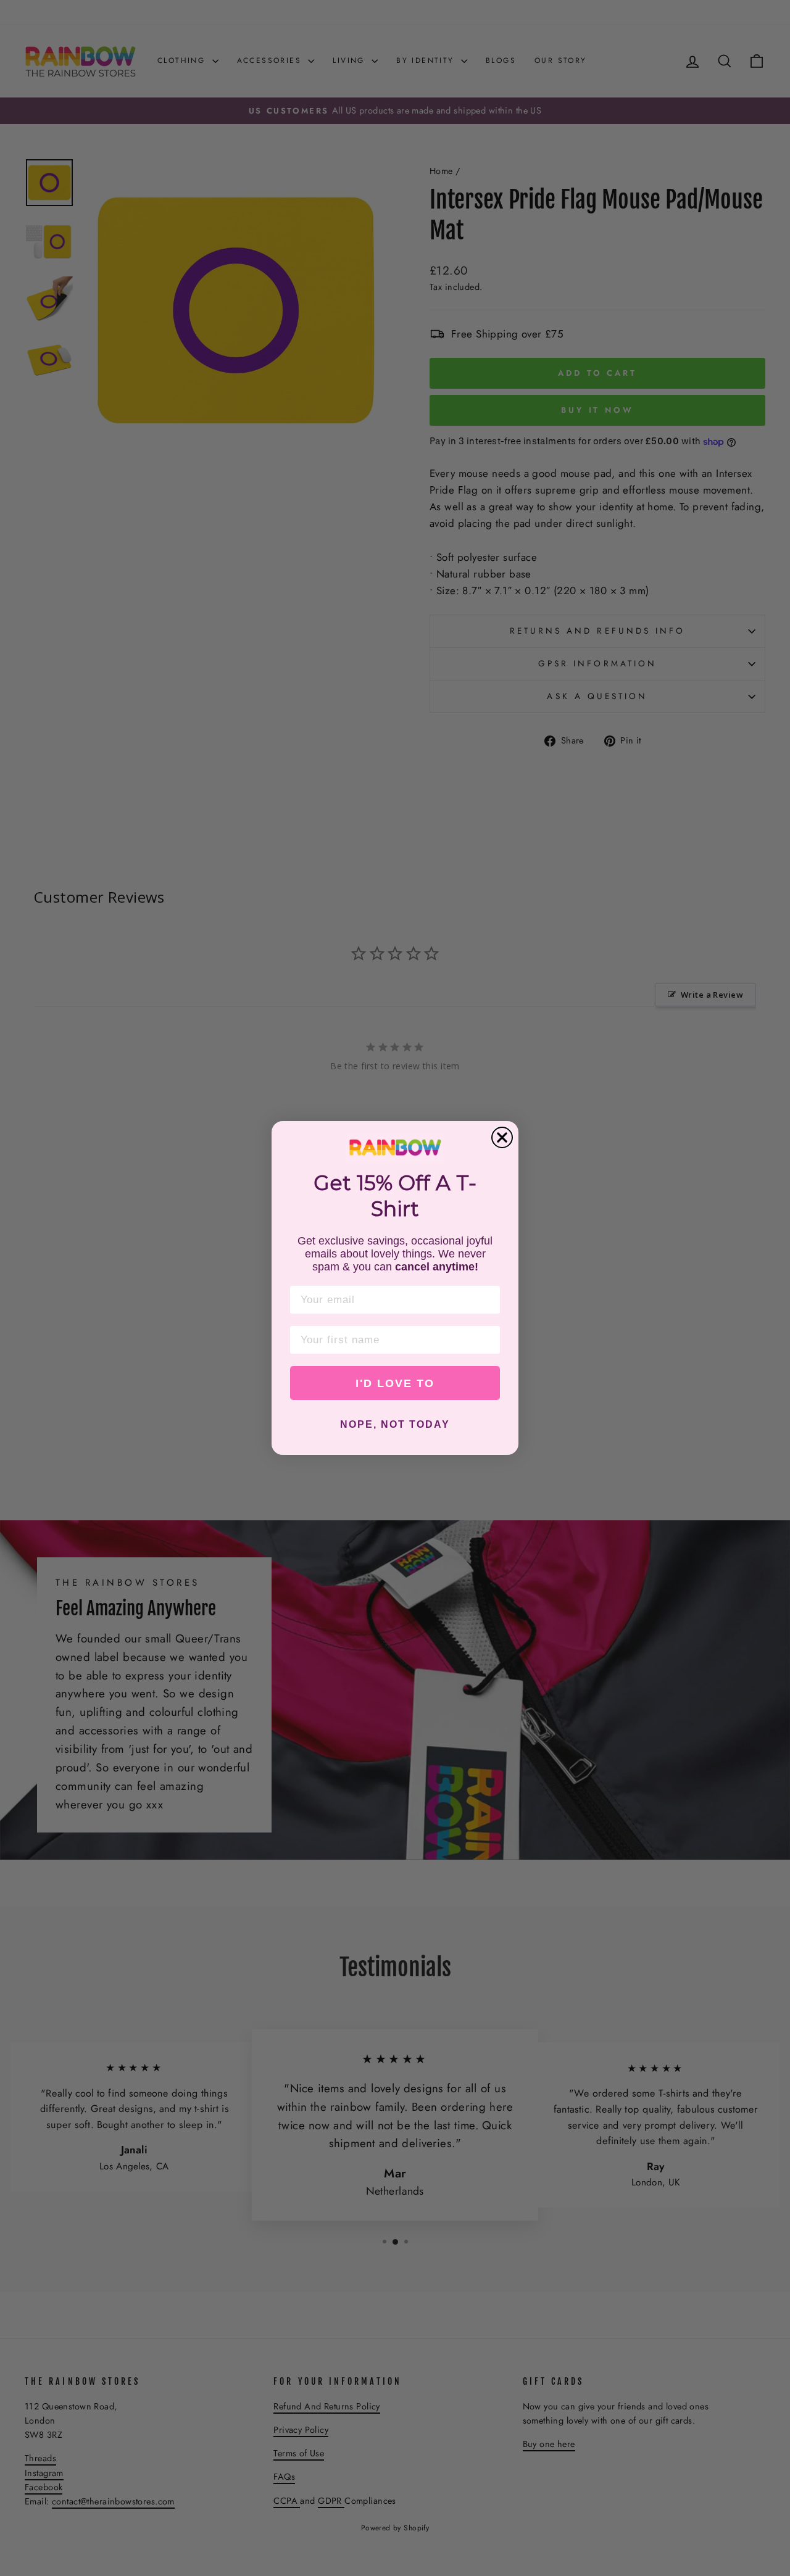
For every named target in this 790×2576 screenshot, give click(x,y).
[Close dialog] (502, 1137)
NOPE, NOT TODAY (395, 1424)
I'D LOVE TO (395, 1383)
